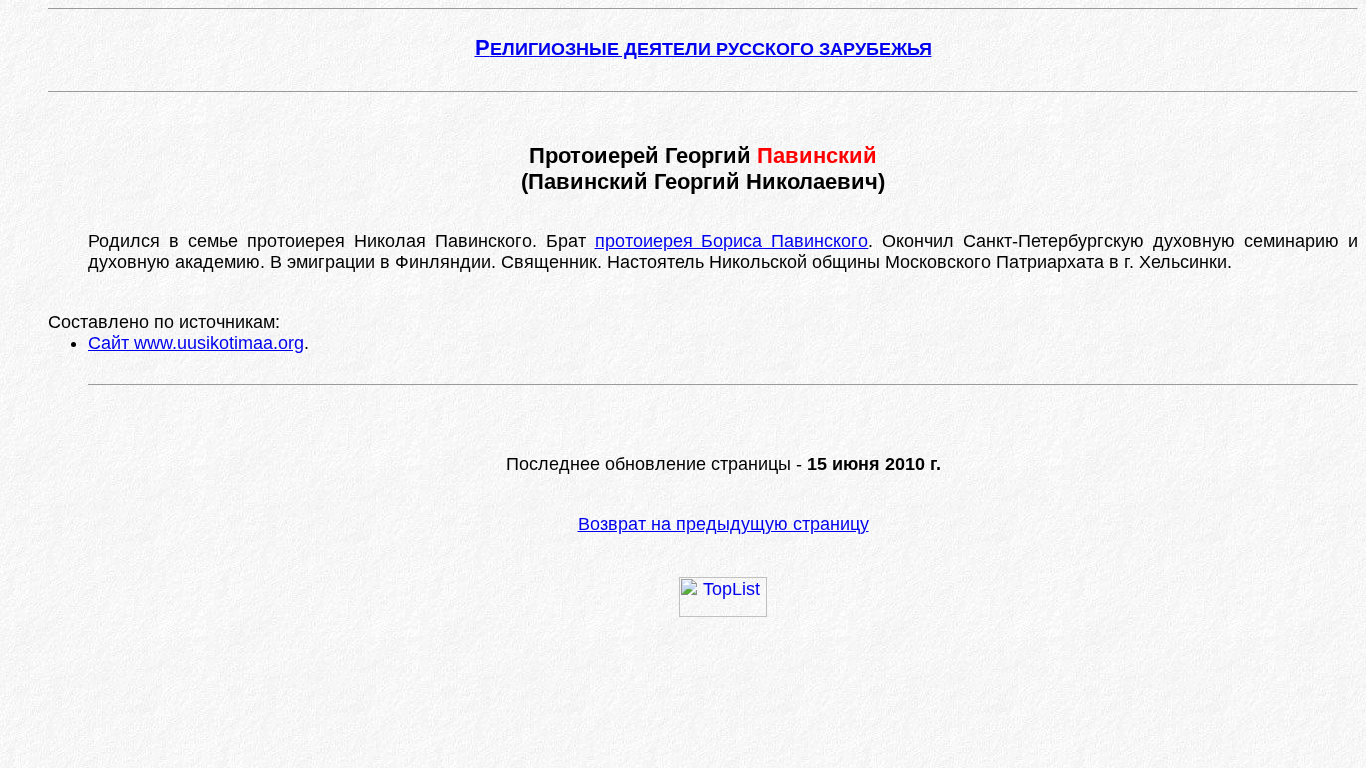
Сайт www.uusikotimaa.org (196, 343)
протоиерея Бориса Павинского (732, 241)
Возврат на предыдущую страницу (723, 524)
